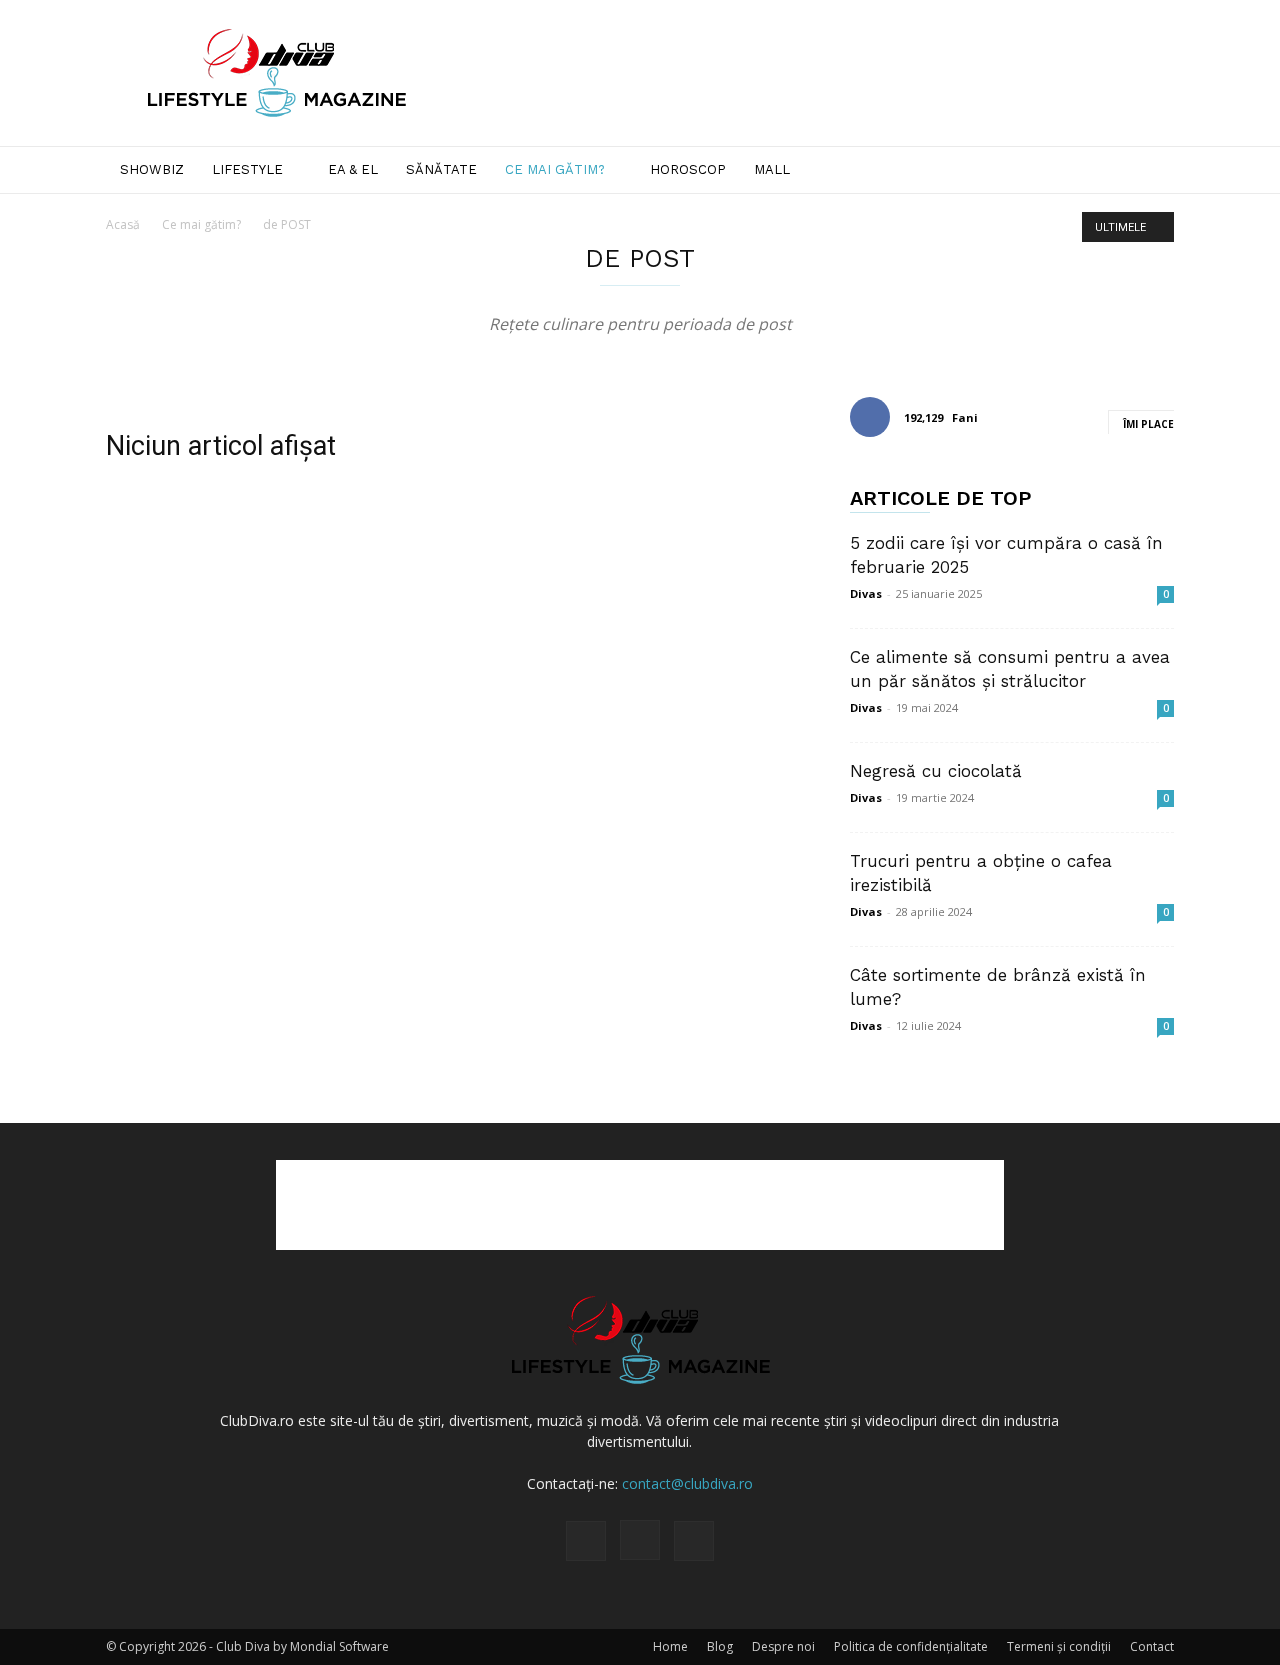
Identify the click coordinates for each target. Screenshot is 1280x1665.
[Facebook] (586, 1541)
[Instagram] (640, 1540)
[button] (1150, 171)
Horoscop (688, 169)
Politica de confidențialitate (911, 1646)
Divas (866, 593)
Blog (720, 1646)
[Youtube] (694, 1541)
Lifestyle (247, 169)
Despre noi (783, 1646)
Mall (772, 169)
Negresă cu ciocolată (936, 771)
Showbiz (152, 169)
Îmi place (1148, 424)
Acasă (123, 224)
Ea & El (353, 169)
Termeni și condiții (1059, 1646)
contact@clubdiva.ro (687, 1483)
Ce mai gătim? (555, 169)
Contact (1152, 1646)
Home (670, 1646)
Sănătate (441, 169)
